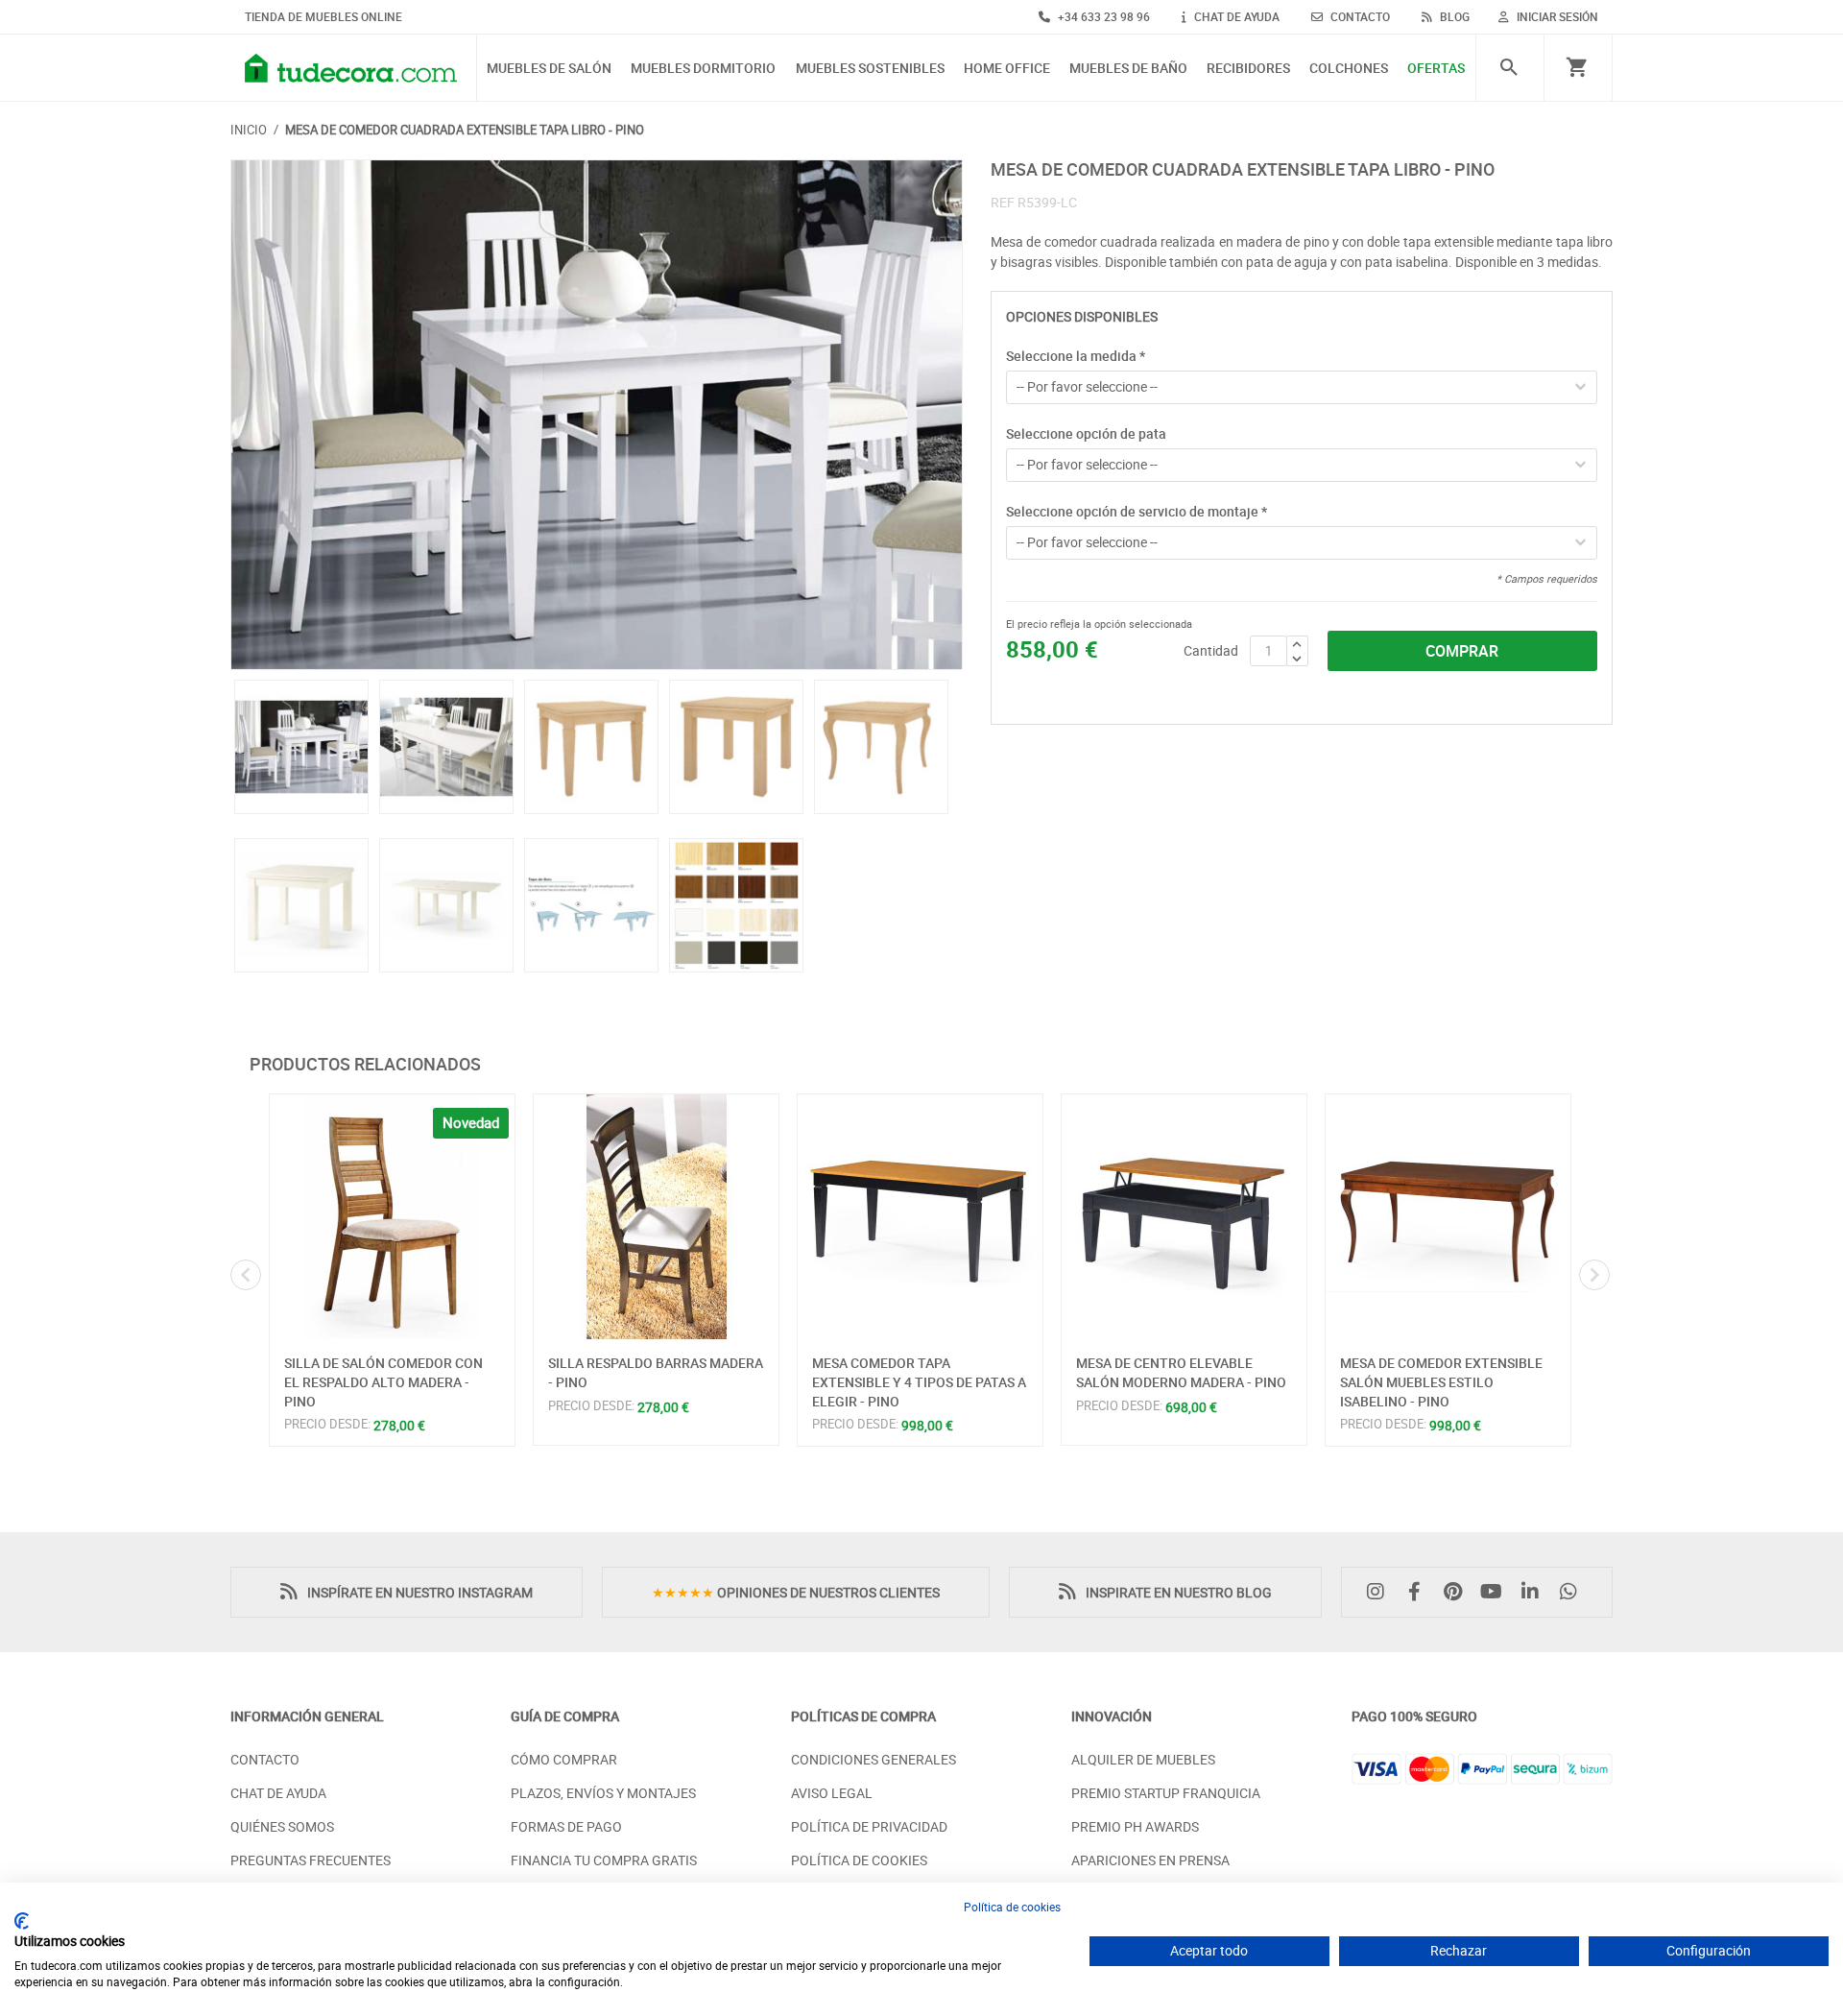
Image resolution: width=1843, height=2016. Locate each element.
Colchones (1349, 69)
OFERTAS (1436, 69)
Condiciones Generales (874, 1759)
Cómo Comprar (564, 1759)
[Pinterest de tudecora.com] (1457, 1592)
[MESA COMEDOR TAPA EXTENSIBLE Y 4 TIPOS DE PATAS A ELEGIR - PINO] (920, 1217)
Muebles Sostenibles (870, 69)
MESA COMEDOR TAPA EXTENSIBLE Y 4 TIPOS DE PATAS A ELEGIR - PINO (919, 1381)
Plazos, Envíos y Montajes (603, 1793)
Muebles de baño (1128, 69)
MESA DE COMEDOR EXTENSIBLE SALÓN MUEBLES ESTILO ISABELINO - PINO (1441, 1381)
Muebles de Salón (549, 69)
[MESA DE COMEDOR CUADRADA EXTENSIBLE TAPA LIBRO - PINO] (597, 415)
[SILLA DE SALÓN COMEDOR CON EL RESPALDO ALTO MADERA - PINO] (392, 1217)
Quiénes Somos (282, 1826)
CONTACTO (1359, 16)
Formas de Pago (566, 1826)
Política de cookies (1012, 1907)
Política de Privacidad (869, 1826)
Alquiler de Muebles (1143, 1759)
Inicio (249, 130)
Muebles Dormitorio (703, 69)
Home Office (1007, 69)
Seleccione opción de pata (1086, 433)
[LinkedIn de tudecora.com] (1535, 1592)
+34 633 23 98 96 (1102, 16)
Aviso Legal (832, 1793)
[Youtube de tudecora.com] (1496, 1592)
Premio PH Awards (1135, 1826)
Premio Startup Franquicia (1166, 1793)
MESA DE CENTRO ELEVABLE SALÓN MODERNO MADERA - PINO (1181, 1372)
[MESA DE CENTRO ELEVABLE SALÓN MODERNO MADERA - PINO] (1184, 1217)
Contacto (265, 1759)
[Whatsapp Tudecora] (1573, 1592)
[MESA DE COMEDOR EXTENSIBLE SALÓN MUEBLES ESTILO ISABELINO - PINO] (1448, 1217)
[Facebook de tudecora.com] (1419, 1592)
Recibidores (1248, 69)
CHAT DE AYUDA (1235, 16)
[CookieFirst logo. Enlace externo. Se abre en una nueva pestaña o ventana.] (22, 1921)
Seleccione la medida (1076, 356)
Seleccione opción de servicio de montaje (1137, 511)
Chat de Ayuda (278, 1793)
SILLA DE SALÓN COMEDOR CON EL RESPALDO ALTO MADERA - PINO (383, 1381)
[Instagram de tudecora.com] (1380, 1592)
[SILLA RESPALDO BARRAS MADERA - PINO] (656, 1217)
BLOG (1453, 16)
